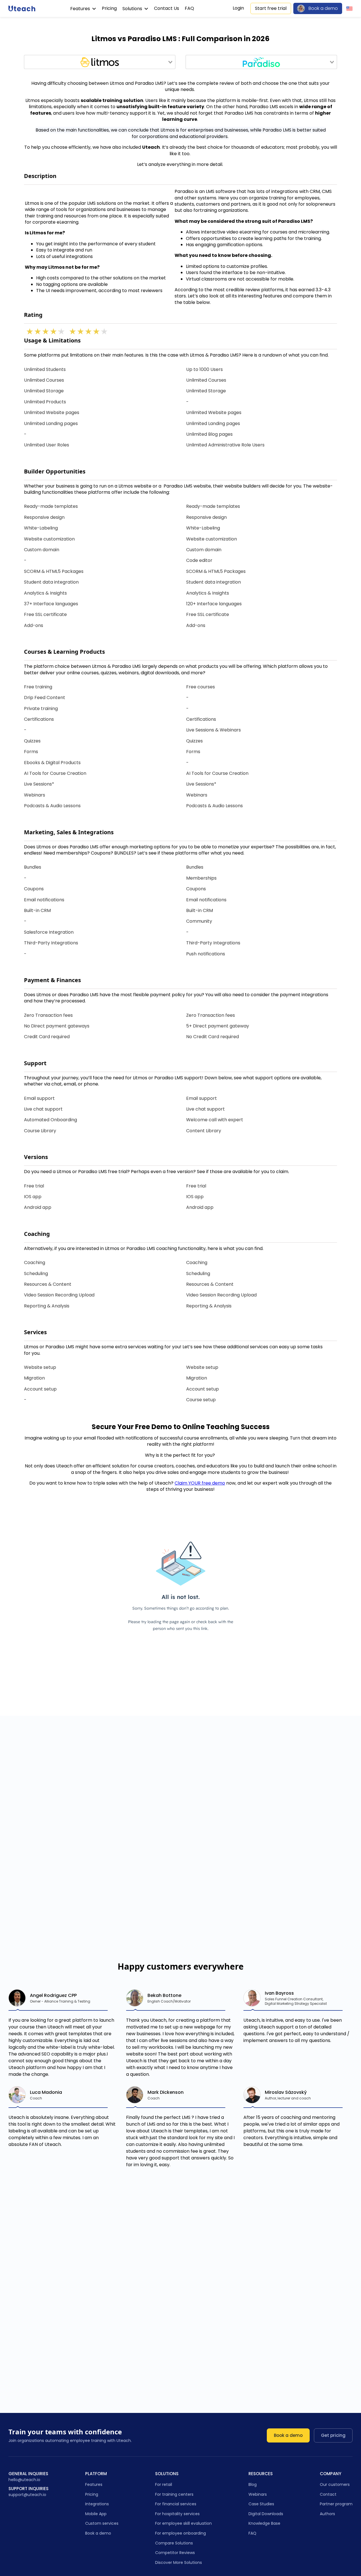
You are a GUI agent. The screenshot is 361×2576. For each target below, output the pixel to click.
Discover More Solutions (179, 2562)
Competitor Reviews (175, 2553)
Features (81, 9)
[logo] (22, 8)
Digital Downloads (266, 2514)
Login (238, 8)
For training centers (174, 2494)
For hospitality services (177, 2514)
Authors (327, 2514)
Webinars (258, 2494)
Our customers (335, 2484)
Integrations (97, 2504)
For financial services (176, 2504)
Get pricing (333, 2435)
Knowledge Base (264, 2523)
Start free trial (271, 8)
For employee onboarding (180, 2533)
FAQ (189, 8)
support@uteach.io (27, 2495)
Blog (253, 2484)
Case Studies (261, 2504)
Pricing (109, 8)
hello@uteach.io (24, 2480)
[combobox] (100, 62)
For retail (164, 2484)
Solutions (133, 9)
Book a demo (323, 8)
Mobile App (96, 2514)
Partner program (336, 2504)
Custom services (102, 2523)
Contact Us (167, 8)
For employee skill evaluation (183, 2523)
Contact (328, 2494)
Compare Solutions (174, 2543)
